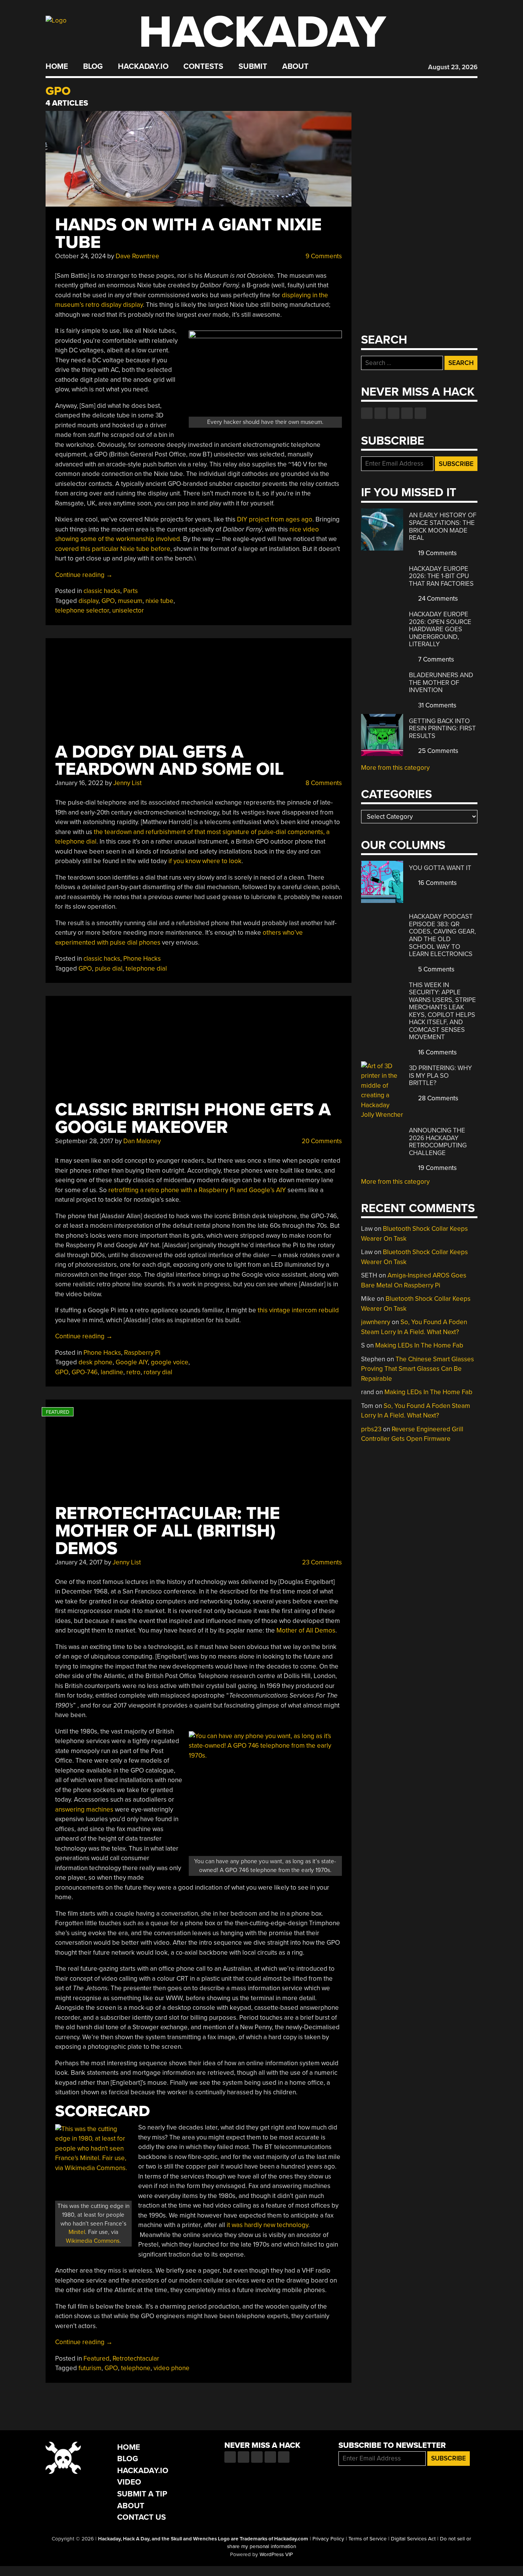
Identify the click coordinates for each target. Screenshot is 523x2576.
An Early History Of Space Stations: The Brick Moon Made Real (443, 526)
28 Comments (437, 1098)
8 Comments (323, 783)
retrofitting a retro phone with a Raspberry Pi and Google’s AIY (197, 1190)
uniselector (128, 610)
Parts (131, 591)
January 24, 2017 (79, 1562)
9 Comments (323, 256)
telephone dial (146, 969)
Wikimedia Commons (93, 2241)
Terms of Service (368, 2539)
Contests (203, 67)
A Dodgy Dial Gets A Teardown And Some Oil (169, 761)
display (88, 601)
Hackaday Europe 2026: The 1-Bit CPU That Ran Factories (441, 576)
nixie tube (159, 601)
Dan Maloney (142, 1141)
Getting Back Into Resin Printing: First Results (442, 728)
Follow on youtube (394, 413)
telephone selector (82, 610)
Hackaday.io (143, 67)
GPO (108, 601)
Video (129, 2482)
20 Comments (321, 1141)
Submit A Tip (142, 2494)
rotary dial (158, 1372)
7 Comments (435, 659)
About (295, 67)
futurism (90, 2368)
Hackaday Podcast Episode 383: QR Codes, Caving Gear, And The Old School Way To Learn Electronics (442, 935)
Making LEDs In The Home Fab (419, 1345)
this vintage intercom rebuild (298, 1310)
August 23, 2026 (453, 67)
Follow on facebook (367, 413)
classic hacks (102, 591)
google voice (170, 1362)
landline (112, 1372)
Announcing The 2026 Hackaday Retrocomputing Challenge (438, 1142)
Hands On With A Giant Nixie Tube (188, 234)
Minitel (77, 2232)
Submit (253, 67)
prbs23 (371, 1429)
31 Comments (436, 705)
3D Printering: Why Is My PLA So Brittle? (440, 1075)
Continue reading (84, 575)
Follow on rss (407, 413)
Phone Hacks (142, 959)
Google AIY (132, 1362)
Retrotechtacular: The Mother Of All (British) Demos (168, 1531)
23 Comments (321, 1562)
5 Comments (436, 969)
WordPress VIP (276, 2555)
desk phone (96, 1362)
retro (133, 1372)
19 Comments (437, 553)
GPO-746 (85, 1372)
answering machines (84, 1809)
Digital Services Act (413, 2539)
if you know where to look (205, 861)
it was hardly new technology (267, 2225)
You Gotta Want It (440, 868)
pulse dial (109, 969)
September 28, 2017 (84, 1141)
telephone (136, 2368)
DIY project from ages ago (275, 519)
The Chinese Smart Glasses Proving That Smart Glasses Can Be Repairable (418, 1369)
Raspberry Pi (142, 1353)
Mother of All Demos (306, 1630)
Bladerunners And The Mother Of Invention (441, 683)
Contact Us (141, 2517)
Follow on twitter (380, 413)
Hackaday (262, 32)
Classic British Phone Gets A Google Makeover (193, 1119)
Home (57, 67)
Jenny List (127, 783)
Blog (93, 67)
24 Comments (437, 599)
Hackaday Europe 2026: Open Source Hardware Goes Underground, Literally (440, 629)
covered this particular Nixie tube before (113, 549)
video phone (172, 2368)
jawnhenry (376, 1322)
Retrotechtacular (136, 2358)
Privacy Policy (328, 2539)
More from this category (395, 768)
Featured (96, 2358)
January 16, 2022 (79, 783)
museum (130, 601)
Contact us (420, 413)
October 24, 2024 (80, 256)
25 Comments (437, 751)
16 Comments (437, 883)
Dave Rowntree (137, 256)
